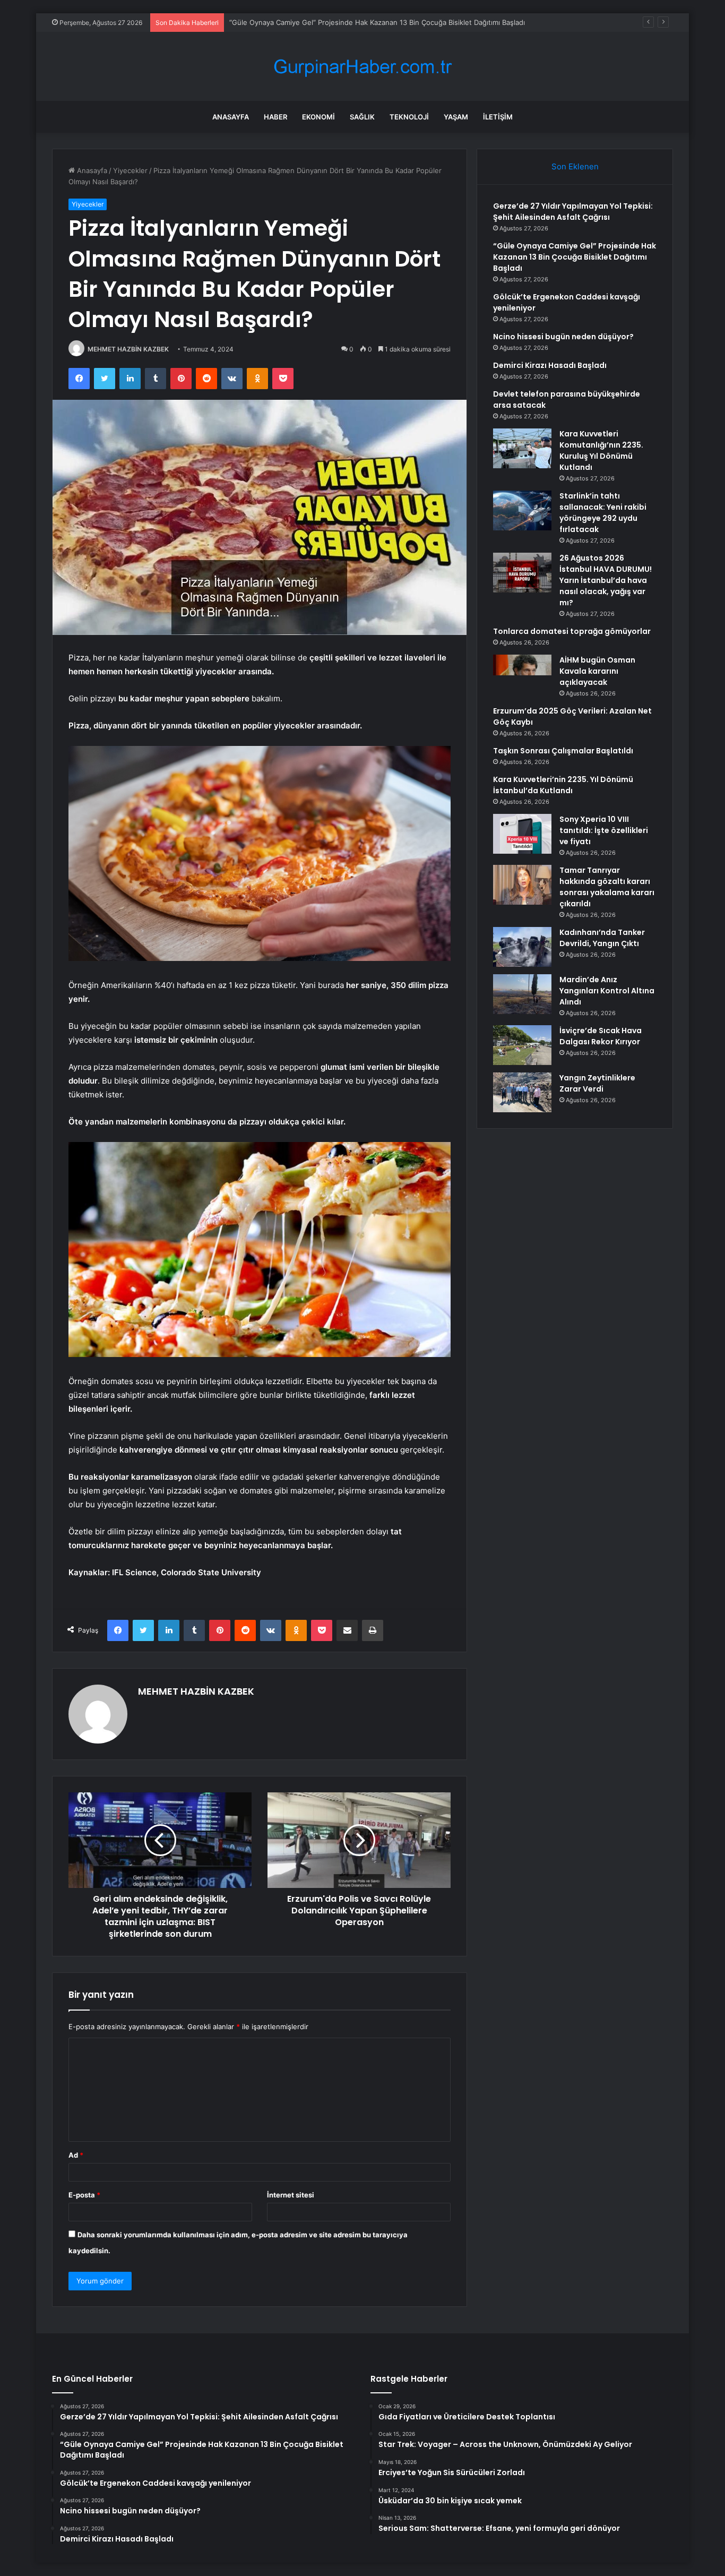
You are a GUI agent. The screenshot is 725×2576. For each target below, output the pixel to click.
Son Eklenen (575, 166)
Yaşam (456, 117)
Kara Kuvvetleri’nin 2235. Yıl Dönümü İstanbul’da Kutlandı (563, 785)
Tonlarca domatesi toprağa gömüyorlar (572, 631)
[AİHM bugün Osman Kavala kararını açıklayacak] (522, 675)
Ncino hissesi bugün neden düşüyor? (563, 337)
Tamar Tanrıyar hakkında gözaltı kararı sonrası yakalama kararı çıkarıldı (607, 887)
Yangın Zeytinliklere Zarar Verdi (597, 1083)
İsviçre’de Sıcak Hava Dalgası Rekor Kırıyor (601, 1036)
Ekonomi (318, 117)
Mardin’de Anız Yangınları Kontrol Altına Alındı (607, 991)
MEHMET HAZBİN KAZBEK (128, 349)
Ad (76, 2155)
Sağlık (362, 117)
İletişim (498, 117)
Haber (275, 117)
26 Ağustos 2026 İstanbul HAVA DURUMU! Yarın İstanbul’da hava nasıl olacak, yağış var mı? (606, 580)
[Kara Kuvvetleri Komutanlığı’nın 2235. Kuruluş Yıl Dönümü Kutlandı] (522, 448)
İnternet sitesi (291, 2195)
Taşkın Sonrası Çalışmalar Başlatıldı (563, 751)
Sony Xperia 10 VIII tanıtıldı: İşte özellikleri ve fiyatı (604, 830)
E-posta (84, 2195)
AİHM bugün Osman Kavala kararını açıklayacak (597, 671)
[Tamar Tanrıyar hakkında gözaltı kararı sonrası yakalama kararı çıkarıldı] (522, 885)
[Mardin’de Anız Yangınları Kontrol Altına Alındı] (522, 994)
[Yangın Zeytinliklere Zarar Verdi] (522, 1092)
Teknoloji (409, 117)
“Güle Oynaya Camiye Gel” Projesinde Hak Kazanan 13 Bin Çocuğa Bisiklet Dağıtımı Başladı (575, 257)
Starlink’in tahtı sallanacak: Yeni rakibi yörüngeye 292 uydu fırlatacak (603, 513)
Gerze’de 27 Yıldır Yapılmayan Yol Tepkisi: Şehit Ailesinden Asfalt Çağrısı (573, 212)
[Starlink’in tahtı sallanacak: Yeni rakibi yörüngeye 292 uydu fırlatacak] (522, 510)
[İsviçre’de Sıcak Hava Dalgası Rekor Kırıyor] (522, 1045)
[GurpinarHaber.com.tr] (362, 67)
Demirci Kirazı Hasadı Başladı (550, 365)
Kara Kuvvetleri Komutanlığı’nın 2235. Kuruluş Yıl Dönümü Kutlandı (601, 450)
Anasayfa (231, 117)
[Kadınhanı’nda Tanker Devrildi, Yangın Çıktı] (522, 947)
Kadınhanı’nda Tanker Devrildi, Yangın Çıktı (602, 938)
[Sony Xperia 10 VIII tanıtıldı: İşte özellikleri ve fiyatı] (522, 834)
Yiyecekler (130, 170)
